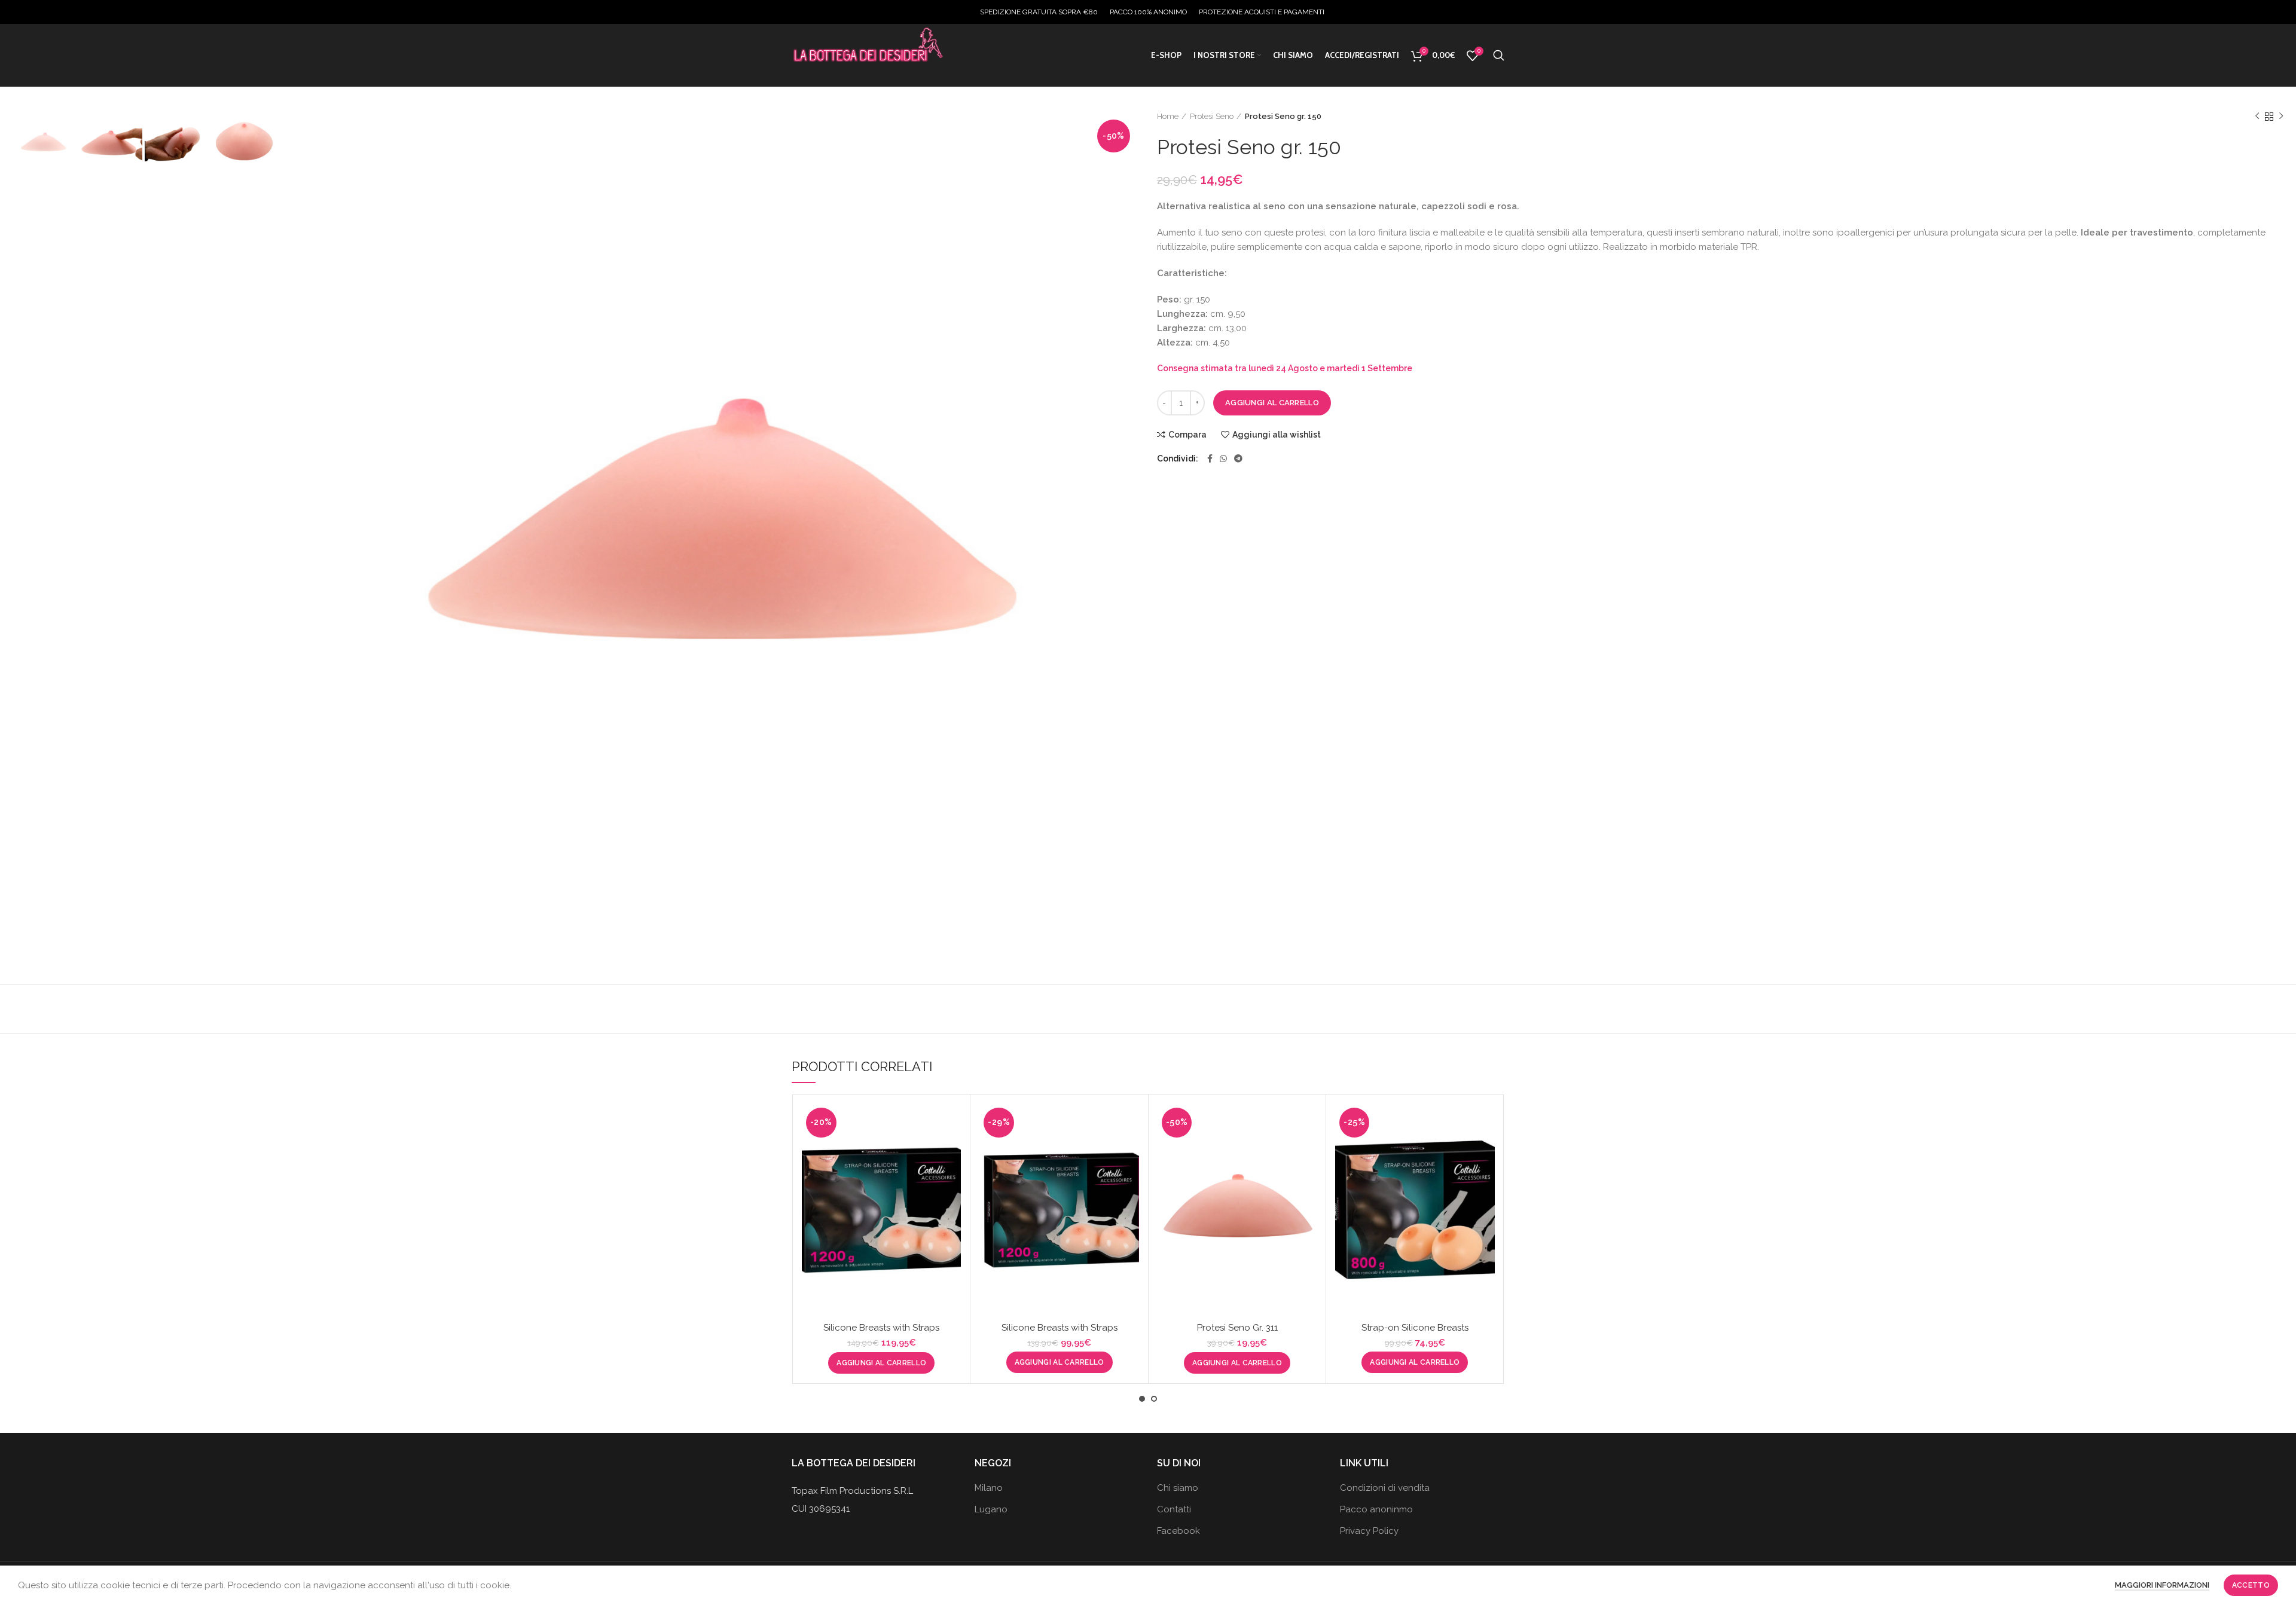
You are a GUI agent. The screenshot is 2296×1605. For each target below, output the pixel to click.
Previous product (2257, 117)
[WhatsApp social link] (1223, 458)
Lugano (991, 1509)
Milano (989, 1488)
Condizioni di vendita (1385, 1488)
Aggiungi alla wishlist (1277, 435)
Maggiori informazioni (2162, 1585)
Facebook (1178, 1531)
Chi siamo (1178, 1488)
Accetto (2251, 1585)
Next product (2281, 117)
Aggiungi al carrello (1272, 403)
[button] (881, 1363)
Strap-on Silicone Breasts (1415, 1328)
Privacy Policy (1369, 1531)
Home (1168, 116)
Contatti (1174, 1509)
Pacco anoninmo (1376, 1509)
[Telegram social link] (1238, 458)
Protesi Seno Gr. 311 (1237, 1328)
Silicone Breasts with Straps (881, 1328)
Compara (1187, 435)
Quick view (952, 1150)
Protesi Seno (1212, 116)
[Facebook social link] (1210, 458)
